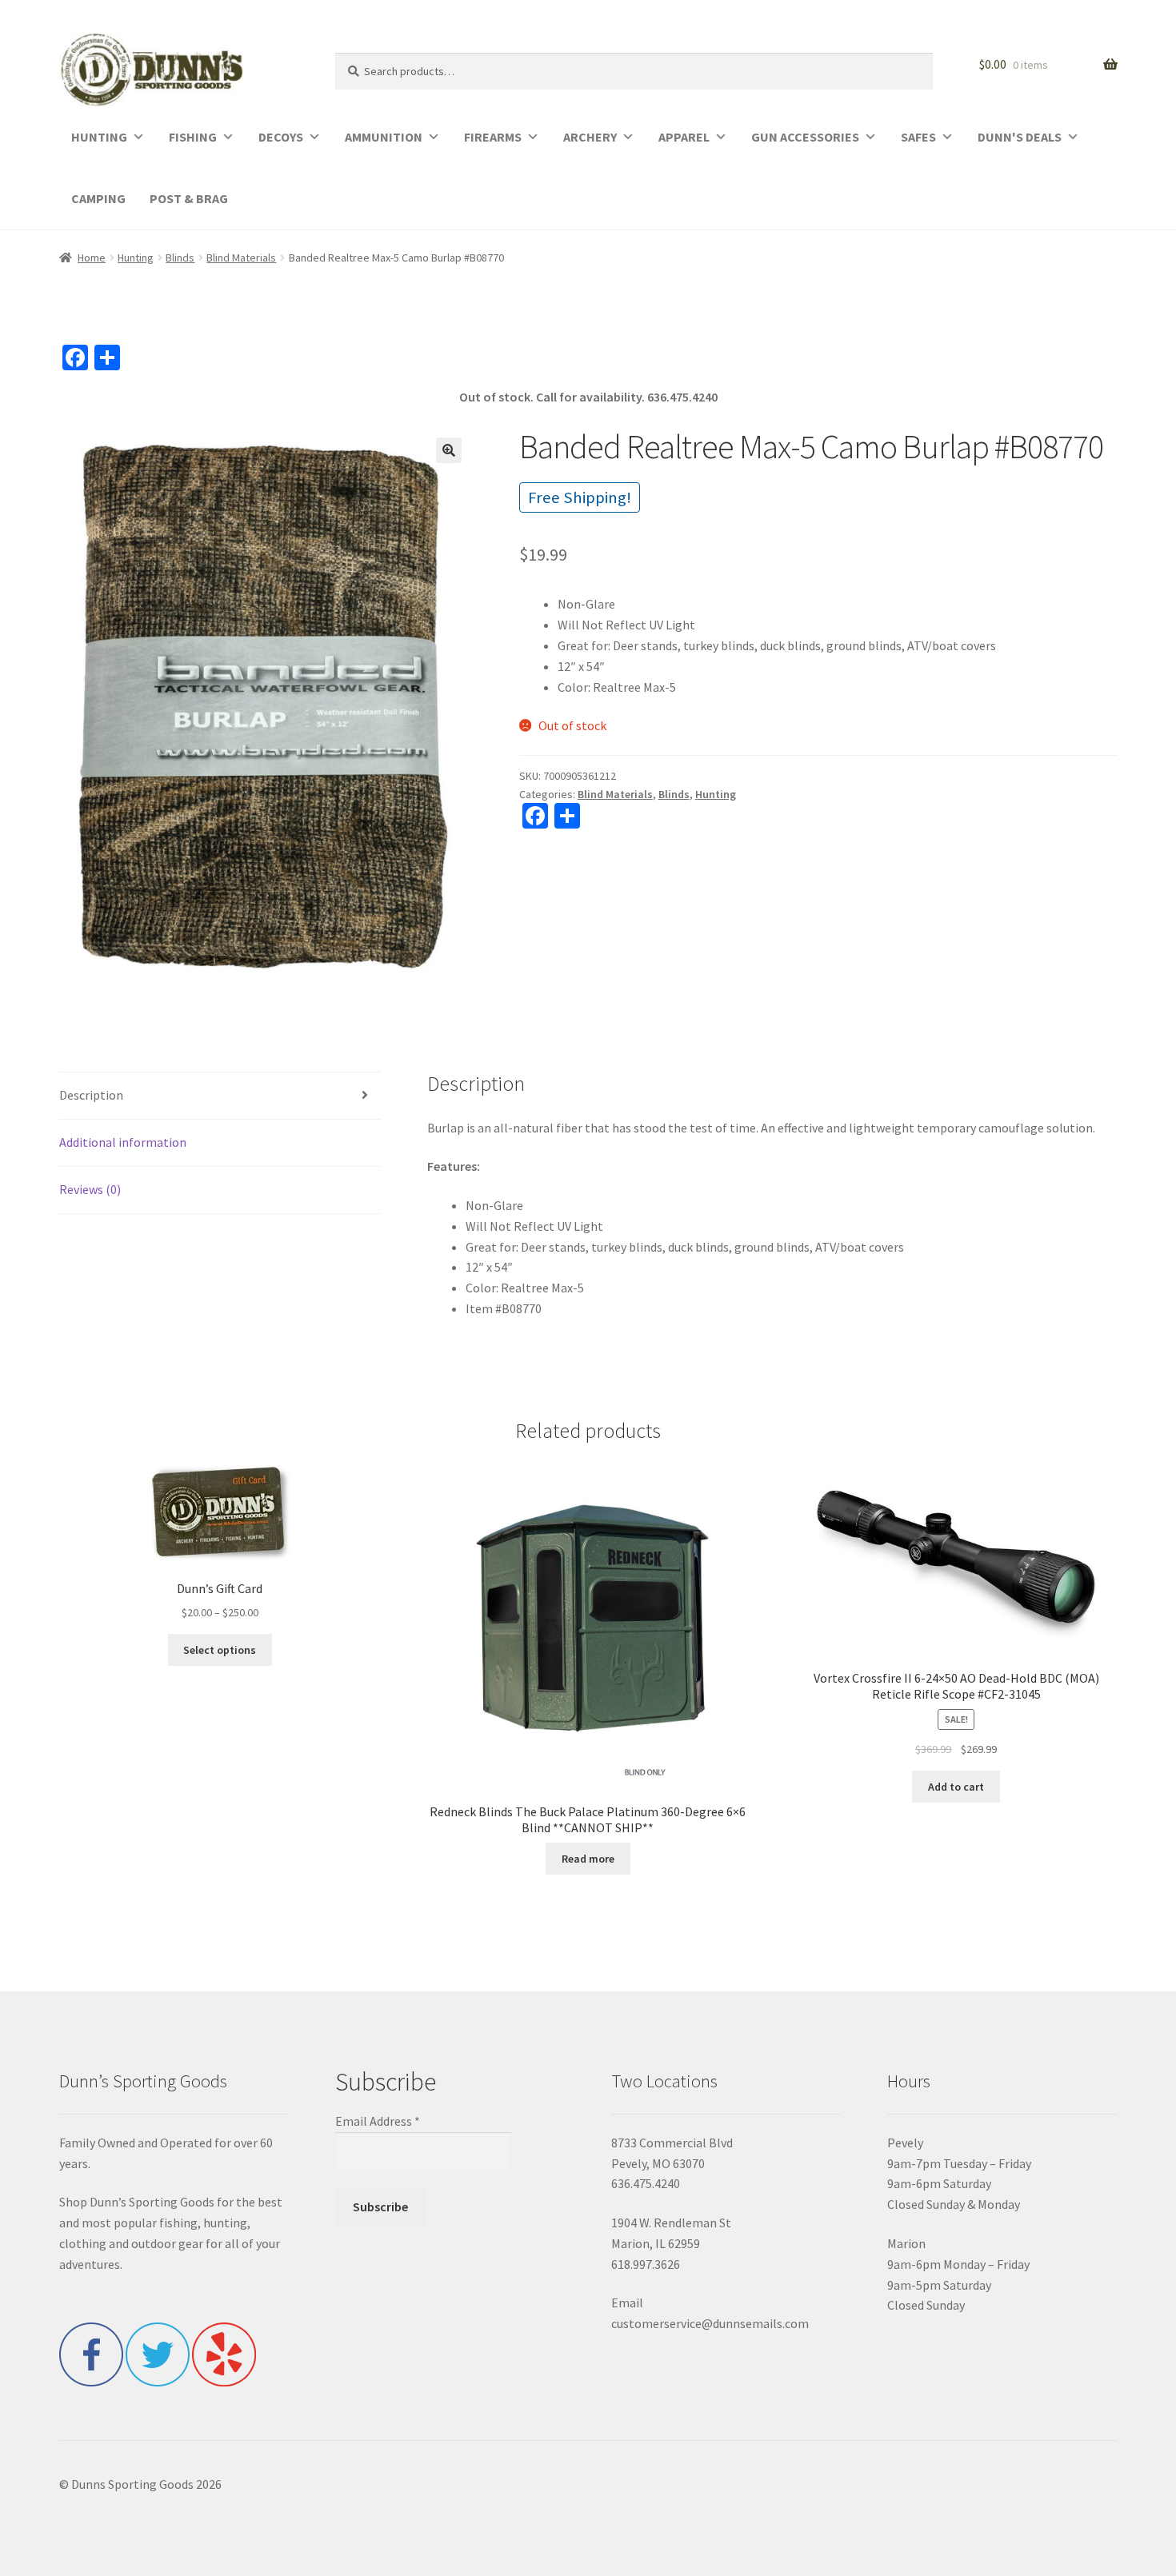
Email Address (378, 2121)
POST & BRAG (189, 198)
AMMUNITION (384, 137)
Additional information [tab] (123, 1142)
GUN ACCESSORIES (805, 137)
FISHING (193, 137)
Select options (220, 1650)
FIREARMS (493, 137)
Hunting (136, 258)
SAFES (918, 137)
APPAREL (684, 137)
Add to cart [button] (956, 1787)
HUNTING (99, 137)
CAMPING (98, 198)
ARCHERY (590, 137)
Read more (588, 1859)
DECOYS (281, 137)
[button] (449, 450)
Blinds (180, 258)
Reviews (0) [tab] (90, 1189)
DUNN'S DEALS (1020, 137)
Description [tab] (91, 1095)
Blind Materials (241, 258)
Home (92, 258)
